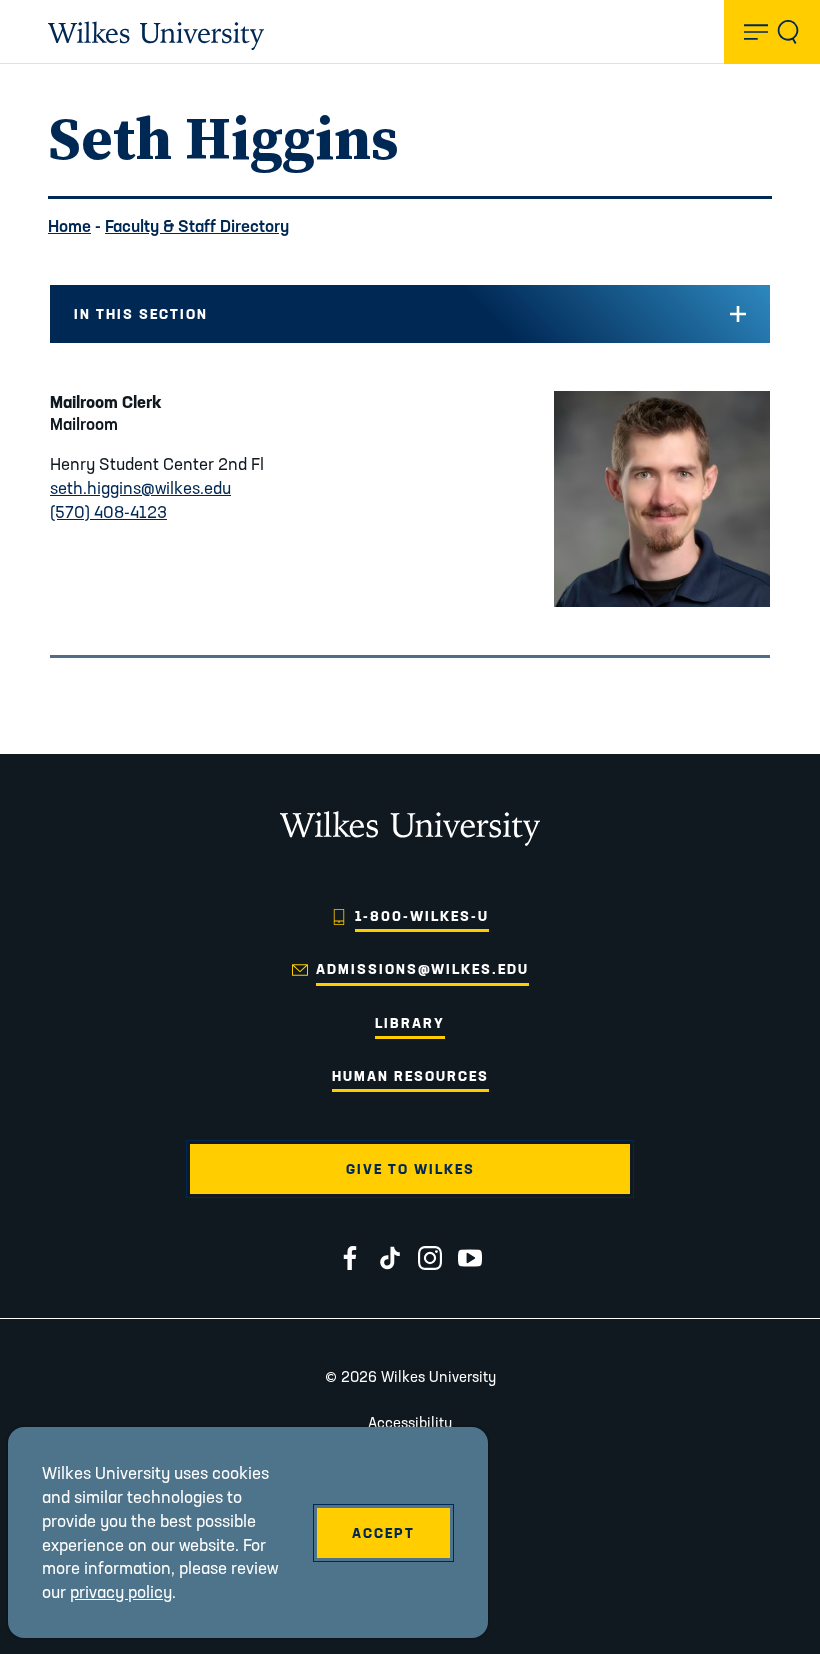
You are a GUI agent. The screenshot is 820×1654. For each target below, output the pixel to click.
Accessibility (410, 1422)
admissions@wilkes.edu (422, 969)
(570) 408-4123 (108, 511)
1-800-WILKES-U (422, 916)
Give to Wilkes (410, 1169)
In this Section (141, 314)
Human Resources (410, 1076)
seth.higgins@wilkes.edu (140, 487)
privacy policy (121, 1591)
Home (69, 225)
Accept (383, 1533)
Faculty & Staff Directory (197, 225)
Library (410, 1023)
